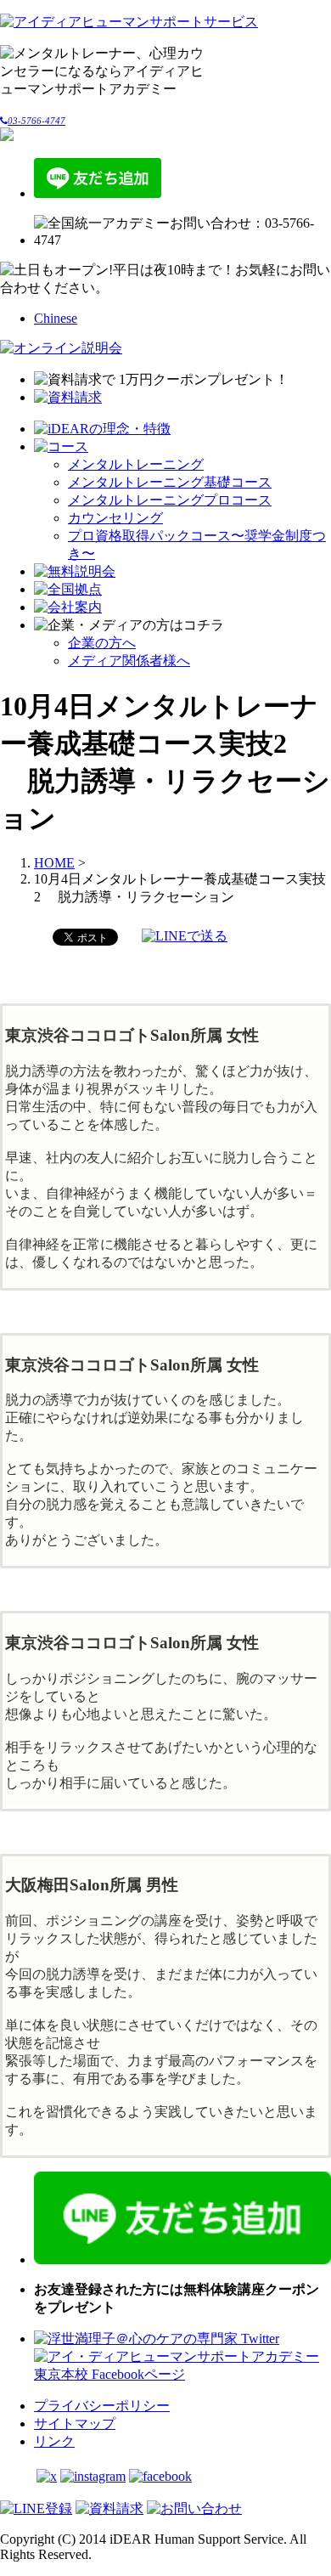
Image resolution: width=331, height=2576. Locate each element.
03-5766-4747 (36, 121)
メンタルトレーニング (136, 464)
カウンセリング (115, 518)
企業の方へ (102, 643)
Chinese (56, 318)
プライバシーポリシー (102, 2406)
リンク (54, 2441)
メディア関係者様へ (129, 661)
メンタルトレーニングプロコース (170, 500)
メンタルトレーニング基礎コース (170, 482)
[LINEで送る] (185, 936)
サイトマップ (75, 2423)
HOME (54, 863)
